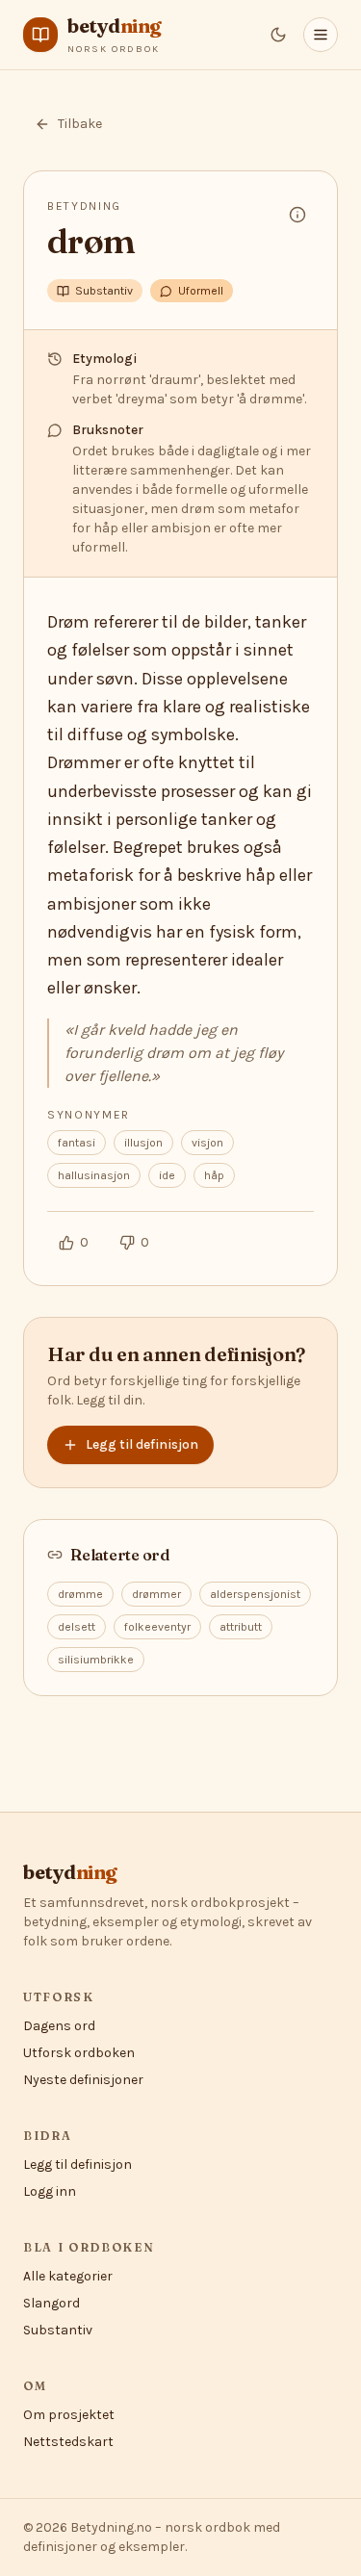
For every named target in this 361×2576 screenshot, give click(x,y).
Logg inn (50, 2191)
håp (214, 1175)
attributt (241, 1627)
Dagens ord (59, 2026)
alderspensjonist (255, 1594)
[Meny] (321, 35)
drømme (80, 1594)
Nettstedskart (68, 2442)
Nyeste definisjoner (83, 2080)
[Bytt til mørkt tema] (278, 35)
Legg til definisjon (142, 1444)
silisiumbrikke (96, 1660)
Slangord (52, 2303)
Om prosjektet (69, 2415)
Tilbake (80, 124)
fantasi (77, 1143)
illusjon (143, 1143)
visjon (207, 1143)
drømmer (156, 1594)
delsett (77, 1627)
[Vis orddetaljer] (297, 215)
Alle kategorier (68, 2276)
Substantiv (58, 2330)
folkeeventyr (157, 1627)
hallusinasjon (94, 1175)
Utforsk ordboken (79, 2053)
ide (167, 1175)
